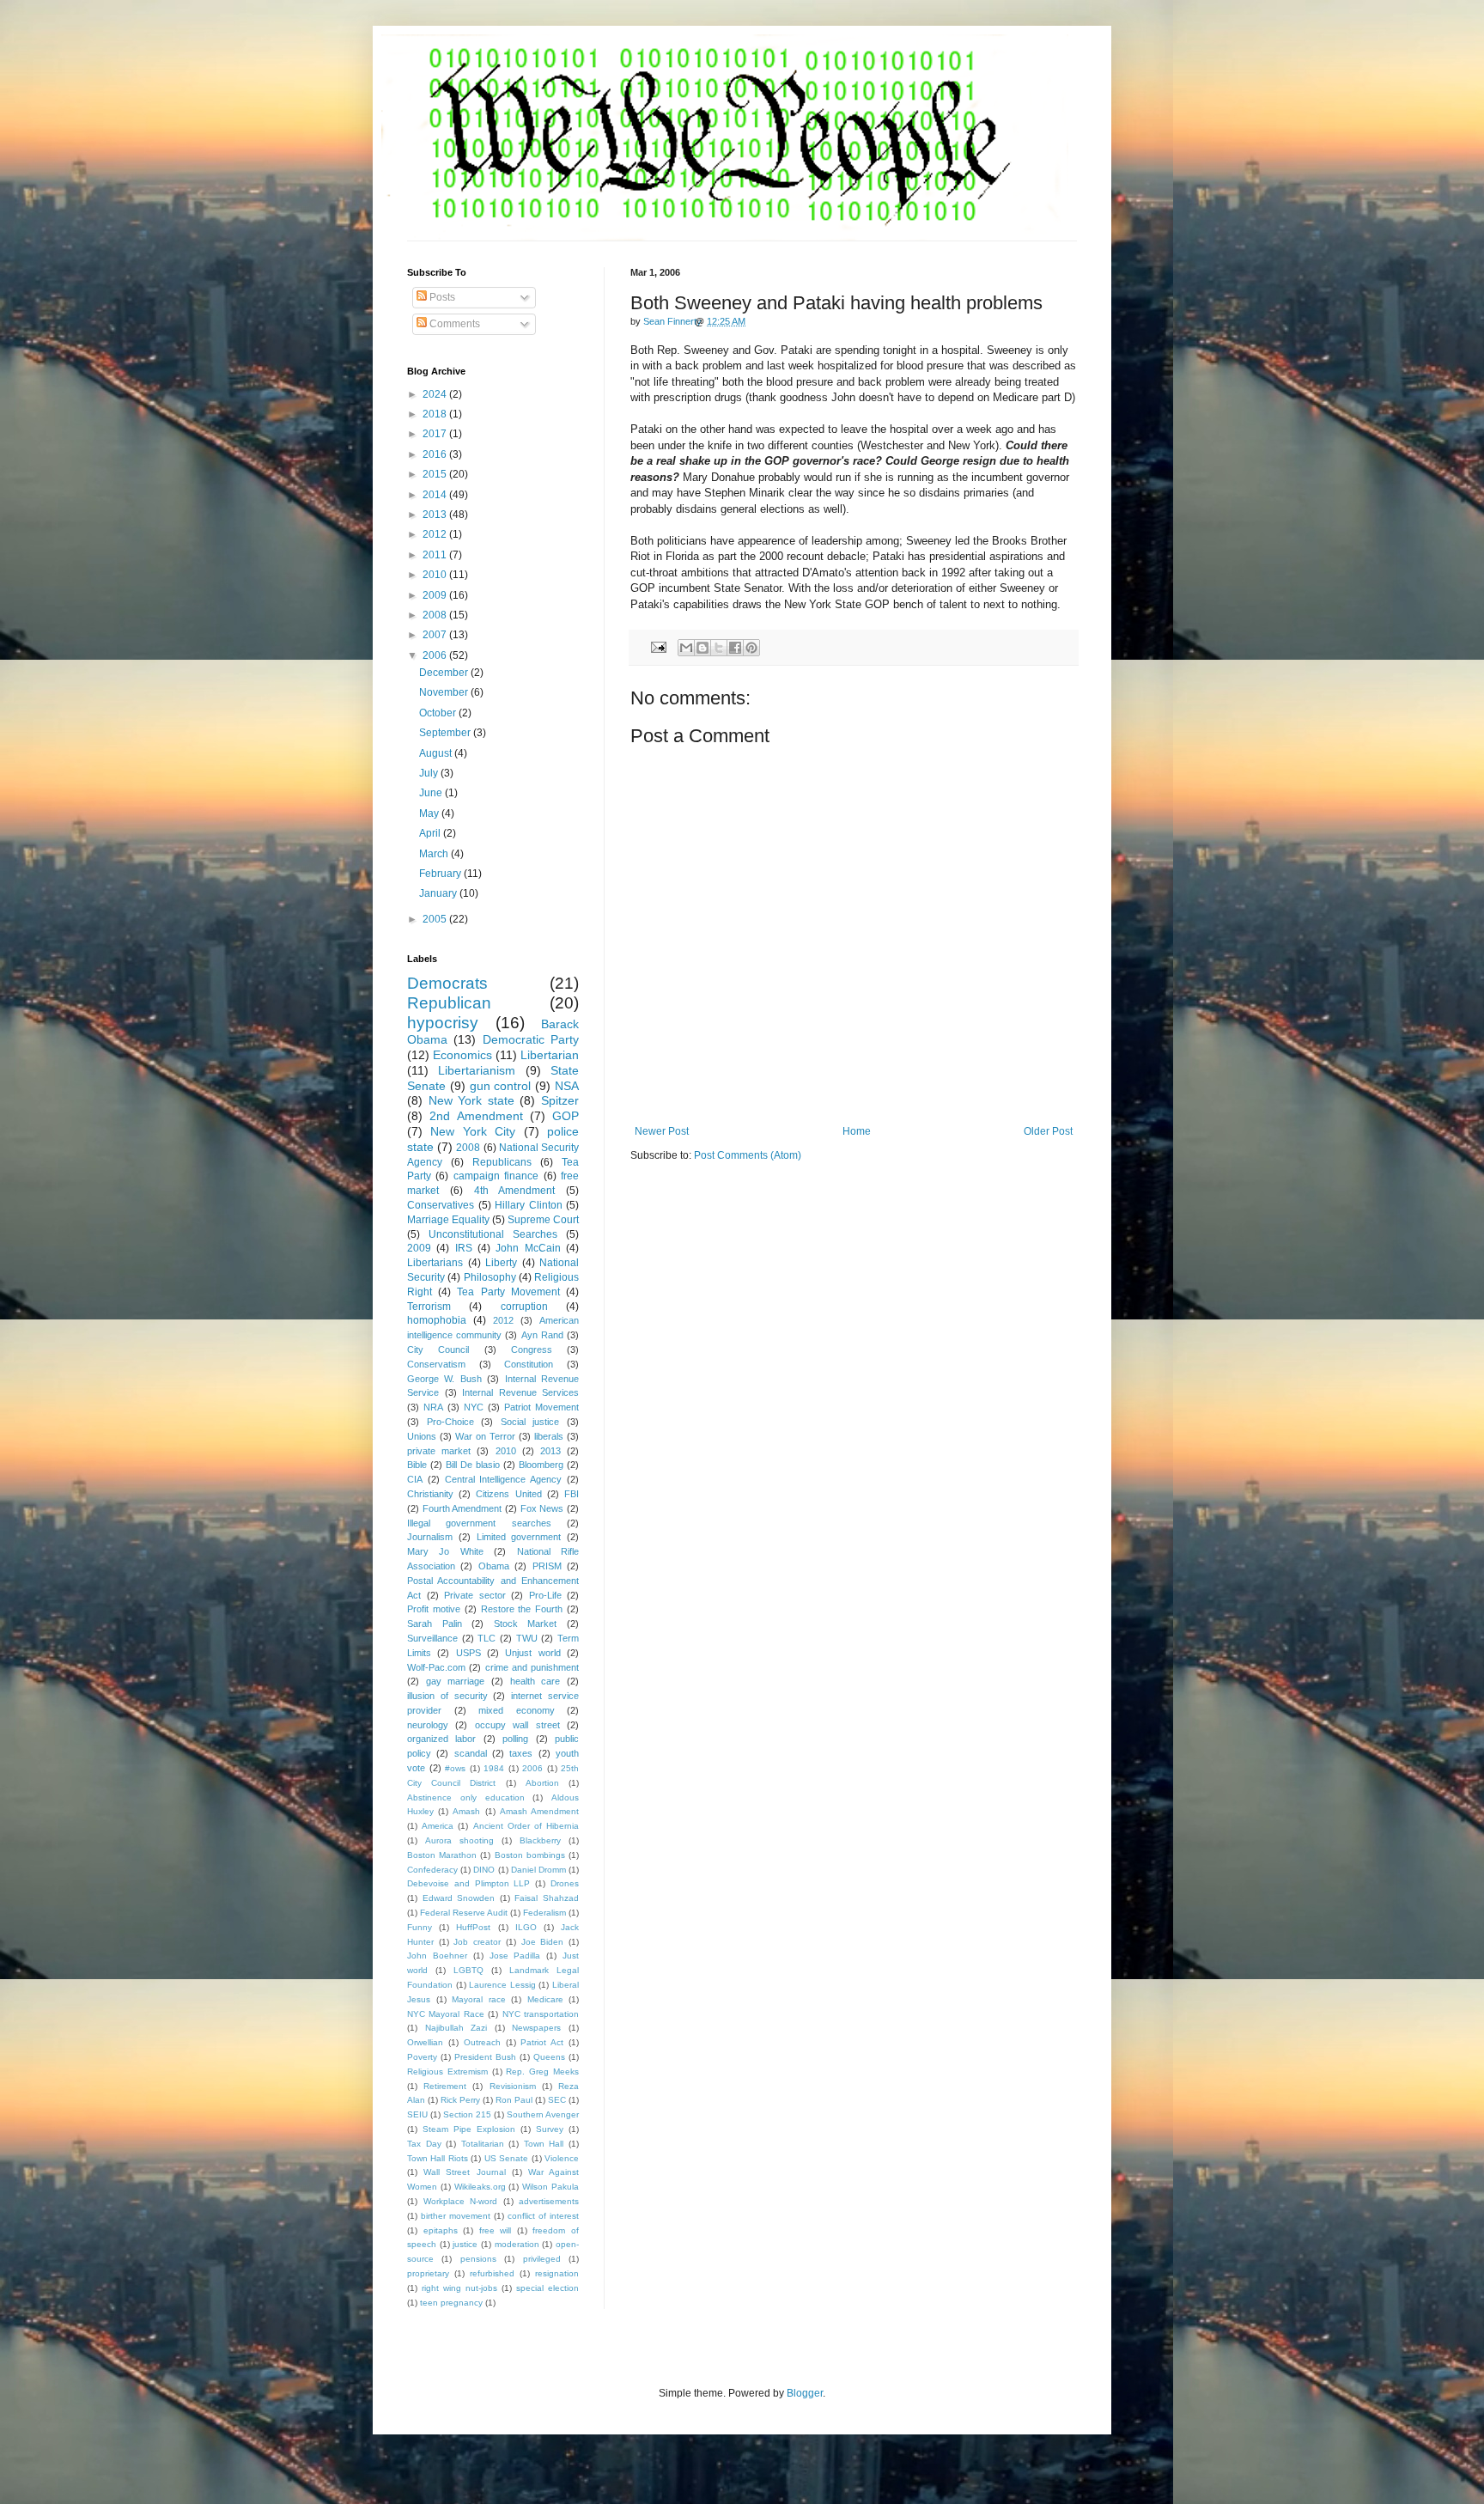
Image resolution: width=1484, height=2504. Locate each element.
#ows (455, 1768)
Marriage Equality (448, 1220)
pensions (478, 2259)
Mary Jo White (445, 1551)
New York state (471, 1100)
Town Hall (544, 2144)
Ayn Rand (542, 1335)
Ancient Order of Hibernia (526, 1826)
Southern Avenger (543, 2114)
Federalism (544, 1913)
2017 (436, 434)
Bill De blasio (473, 1465)
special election (547, 2288)
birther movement (456, 2216)
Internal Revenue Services (520, 1392)
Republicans (502, 1162)
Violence (562, 2158)
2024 (436, 394)
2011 (436, 555)
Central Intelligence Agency (504, 1479)
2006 (436, 655)
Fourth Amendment (462, 1508)
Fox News (542, 1508)
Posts (441, 297)
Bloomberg (541, 1465)
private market (439, 1451)
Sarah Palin (435, 1624)
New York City (473, 1131)
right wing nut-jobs (459, 2288)
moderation (517, 2244)
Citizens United (508, 1494)
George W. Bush (444, 1379)
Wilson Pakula (550, 2187)
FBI (572, 1494)
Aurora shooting (459, 1840)
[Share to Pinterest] (751, 648)
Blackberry (540, 1840)
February (441, 874)
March (435, 854)
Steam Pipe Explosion (469, 2129)
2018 (436, 414)
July (430, 773)
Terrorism (429, 1307)
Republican (449, 1003)
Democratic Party (531, 1039)
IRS (464, 1248)
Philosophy (490, 1277)
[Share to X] (719, 648)
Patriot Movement (541, 1407)
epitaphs (441, 2230)
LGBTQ (468, 1970)
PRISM (547, 1566)
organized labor (441, 1739)
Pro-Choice (450, 1422)
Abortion (542, 1783)
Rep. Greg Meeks (542, 2071)
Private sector (475, 1595)
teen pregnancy (451, 2303)
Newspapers (536, 2028)
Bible (417, 1465)
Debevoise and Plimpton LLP (468, 1883)
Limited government (519, 1537)
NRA (433, 1407)
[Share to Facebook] (735, 648)
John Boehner (437, 1956)
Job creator (477, 1942)
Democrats (447, 983)
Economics (462, 1055)
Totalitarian (483, 2144)
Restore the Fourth (522, 1609)
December (445, 673)
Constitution (529, 1364)
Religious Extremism (447, 2071)
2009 (436, 595)
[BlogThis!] (702, 648)
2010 (436, 575)
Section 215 (467, 2114)
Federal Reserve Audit (464, 1913)
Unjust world (532, 1653)
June (432, 793)
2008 (436, 615)
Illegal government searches (479, 1523)
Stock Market (526, 1624)
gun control (501, 1086)
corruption (524, 1307)
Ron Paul (514, 2100)
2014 (436, 495)
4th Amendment (515, 1191)
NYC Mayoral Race (446, 2014)
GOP (566, 1116)
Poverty (422, 2057)
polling (515, 1739)
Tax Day (424, 2144)
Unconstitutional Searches (493, 1234)
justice (465, 2244)
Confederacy (432, 1870)
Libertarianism (477, 1070)
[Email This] (686, 648)
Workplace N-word (461, 2201)
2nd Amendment (476, 1116)
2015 (436, 474)
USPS (468, 1653)
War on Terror (485, 1436)
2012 (436, 534)
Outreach (482, 2042)
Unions (422, 1436)
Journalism (430, 1537)
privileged (542, 2259)
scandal (471, 1753)
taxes (521, 1753)
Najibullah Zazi (456, 2028)
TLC (487, 1638)
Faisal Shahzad (547, 1898)
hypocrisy (443, 1023)
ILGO (526, 1927)
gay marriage (456, 1681)
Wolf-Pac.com (436, 1667)
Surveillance (432, 1638)
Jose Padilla (515, 1956)
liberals (549, 1436)
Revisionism (513, 2086)
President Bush (485, 2057)
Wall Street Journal (464, 2172)
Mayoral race (479, 1999)
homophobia (437, 1320)
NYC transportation (541, 2014)
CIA (415, 1479)
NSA (567, 1086)
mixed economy (517, 1710)
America (438, 1826)
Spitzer (560, 1100)
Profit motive (434, 1609)
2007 (436, 635)
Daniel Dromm (538, 1870)
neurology (428, 1725)
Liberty (501, 1263)
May (430, 813)
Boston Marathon (442, 1855)
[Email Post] (658, 646)
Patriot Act (542, 2042)
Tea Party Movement (508, 1292)
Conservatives (441, 1205)
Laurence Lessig (502, 1985)
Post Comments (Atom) (748, 1155)
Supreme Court (543, 1220)
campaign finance (496, 1176)
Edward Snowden (459, 1898)
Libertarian (550, 1055)
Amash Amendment (539, 1811)
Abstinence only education (466, 1797)
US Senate (506, 2158)
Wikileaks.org (480, 2187)
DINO (484, 1870)
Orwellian (425, 2042)
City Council (438, 1349)
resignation (557, 2273)
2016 (436, 454)
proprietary (428, 2273)
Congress (532, 1349)
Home (857, 1131)
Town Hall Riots (438, 2158)
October (439, 713)
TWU (527, 1638)
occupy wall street (517, 1725)
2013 (436, 515)
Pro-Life (545, 1595)
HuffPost (473, 1927)
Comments (453, 324)
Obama (494, 1566)
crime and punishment (532, 1667)
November (445, 692)
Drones (565, 1883)
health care (535, 1681)
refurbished (492, 2273)
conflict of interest (543, 2216)
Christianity (430, 1494)
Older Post (1048, 1131)
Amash (466, 1811)
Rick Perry (460, 2100)
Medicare (545, 1999)
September (446, 733)
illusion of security (447, 1696)
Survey (550, 2129)
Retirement (445, 2086)
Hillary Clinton (529, 1205)
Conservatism (436, 1364)
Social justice (530, 1422)
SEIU (417, 2114)
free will (496, 2230)
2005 (436, 919)
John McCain (528, 1248)
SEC (557, 2100)
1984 (494, 1768)
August (437, 753)
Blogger (805, 2393)
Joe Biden (543, 1942)
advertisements (549, 2201)
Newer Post (662, 1131)
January (439, 893)
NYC (474, 1407)
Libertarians (435, 1263)
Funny (420, 1927)
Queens (549, 2057)
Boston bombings (530, 1855)
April (431, 833)
